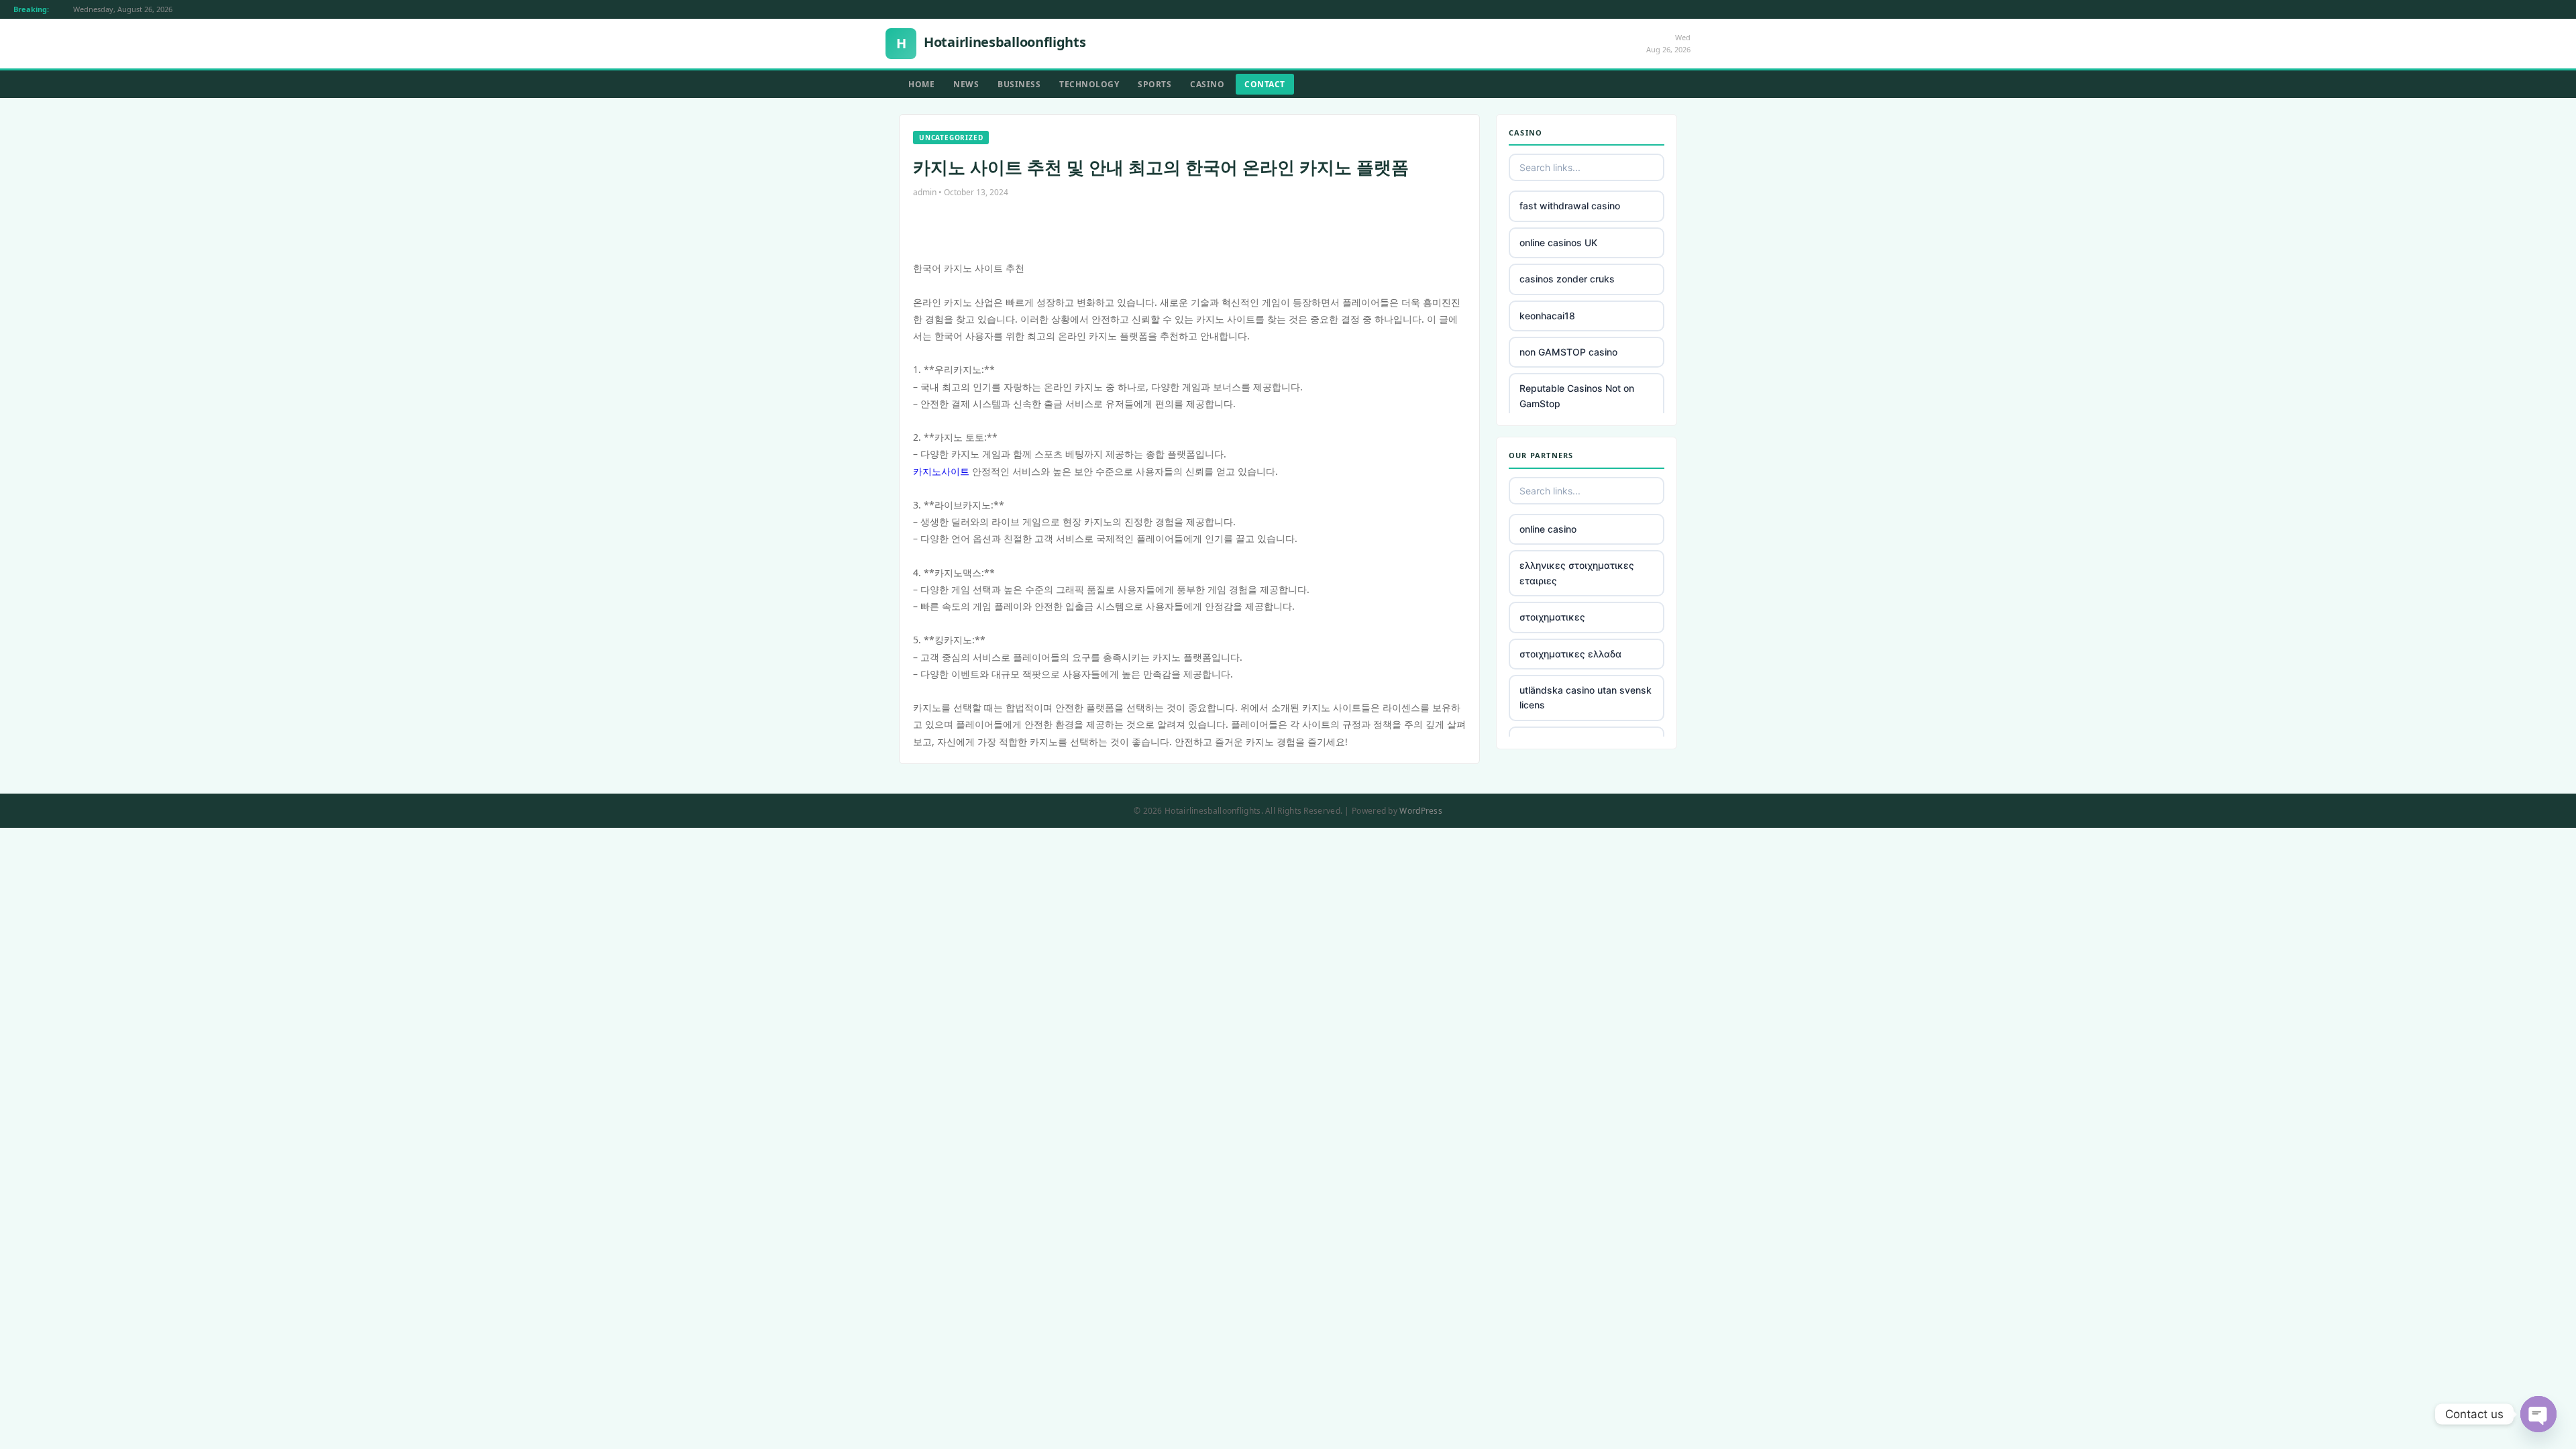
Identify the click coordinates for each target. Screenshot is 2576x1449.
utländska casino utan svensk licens (1586, 697)
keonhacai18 (1547, 316)
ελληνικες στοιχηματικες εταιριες (1577, 573)
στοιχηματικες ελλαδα (1570, 654)
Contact (1265, 84)
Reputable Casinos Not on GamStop (1577, 395)
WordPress (1421, 811)
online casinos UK (1558, 243)
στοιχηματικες (1552, 617)
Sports (1155, 84)
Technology (1089, 84)
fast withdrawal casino (1570, 206)
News (966, 84)
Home (921, 84)
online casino (1548, 529)
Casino (1207, 84)
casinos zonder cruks (1567, 279)
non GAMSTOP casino (1568, 352)
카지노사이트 (941, 471)
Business (1019, 84)
